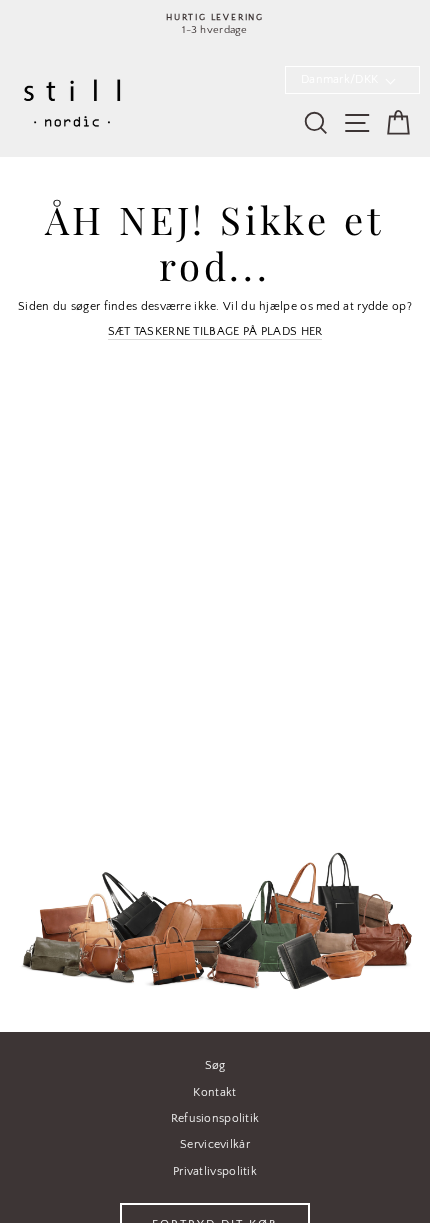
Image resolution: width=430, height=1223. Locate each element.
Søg (215, 1065)
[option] (215, 24)
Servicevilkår (215, 1144)
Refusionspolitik (215, 1118)
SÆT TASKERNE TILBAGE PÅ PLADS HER (215, 331)
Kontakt (214, 1092)
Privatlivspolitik (215, 1171)
